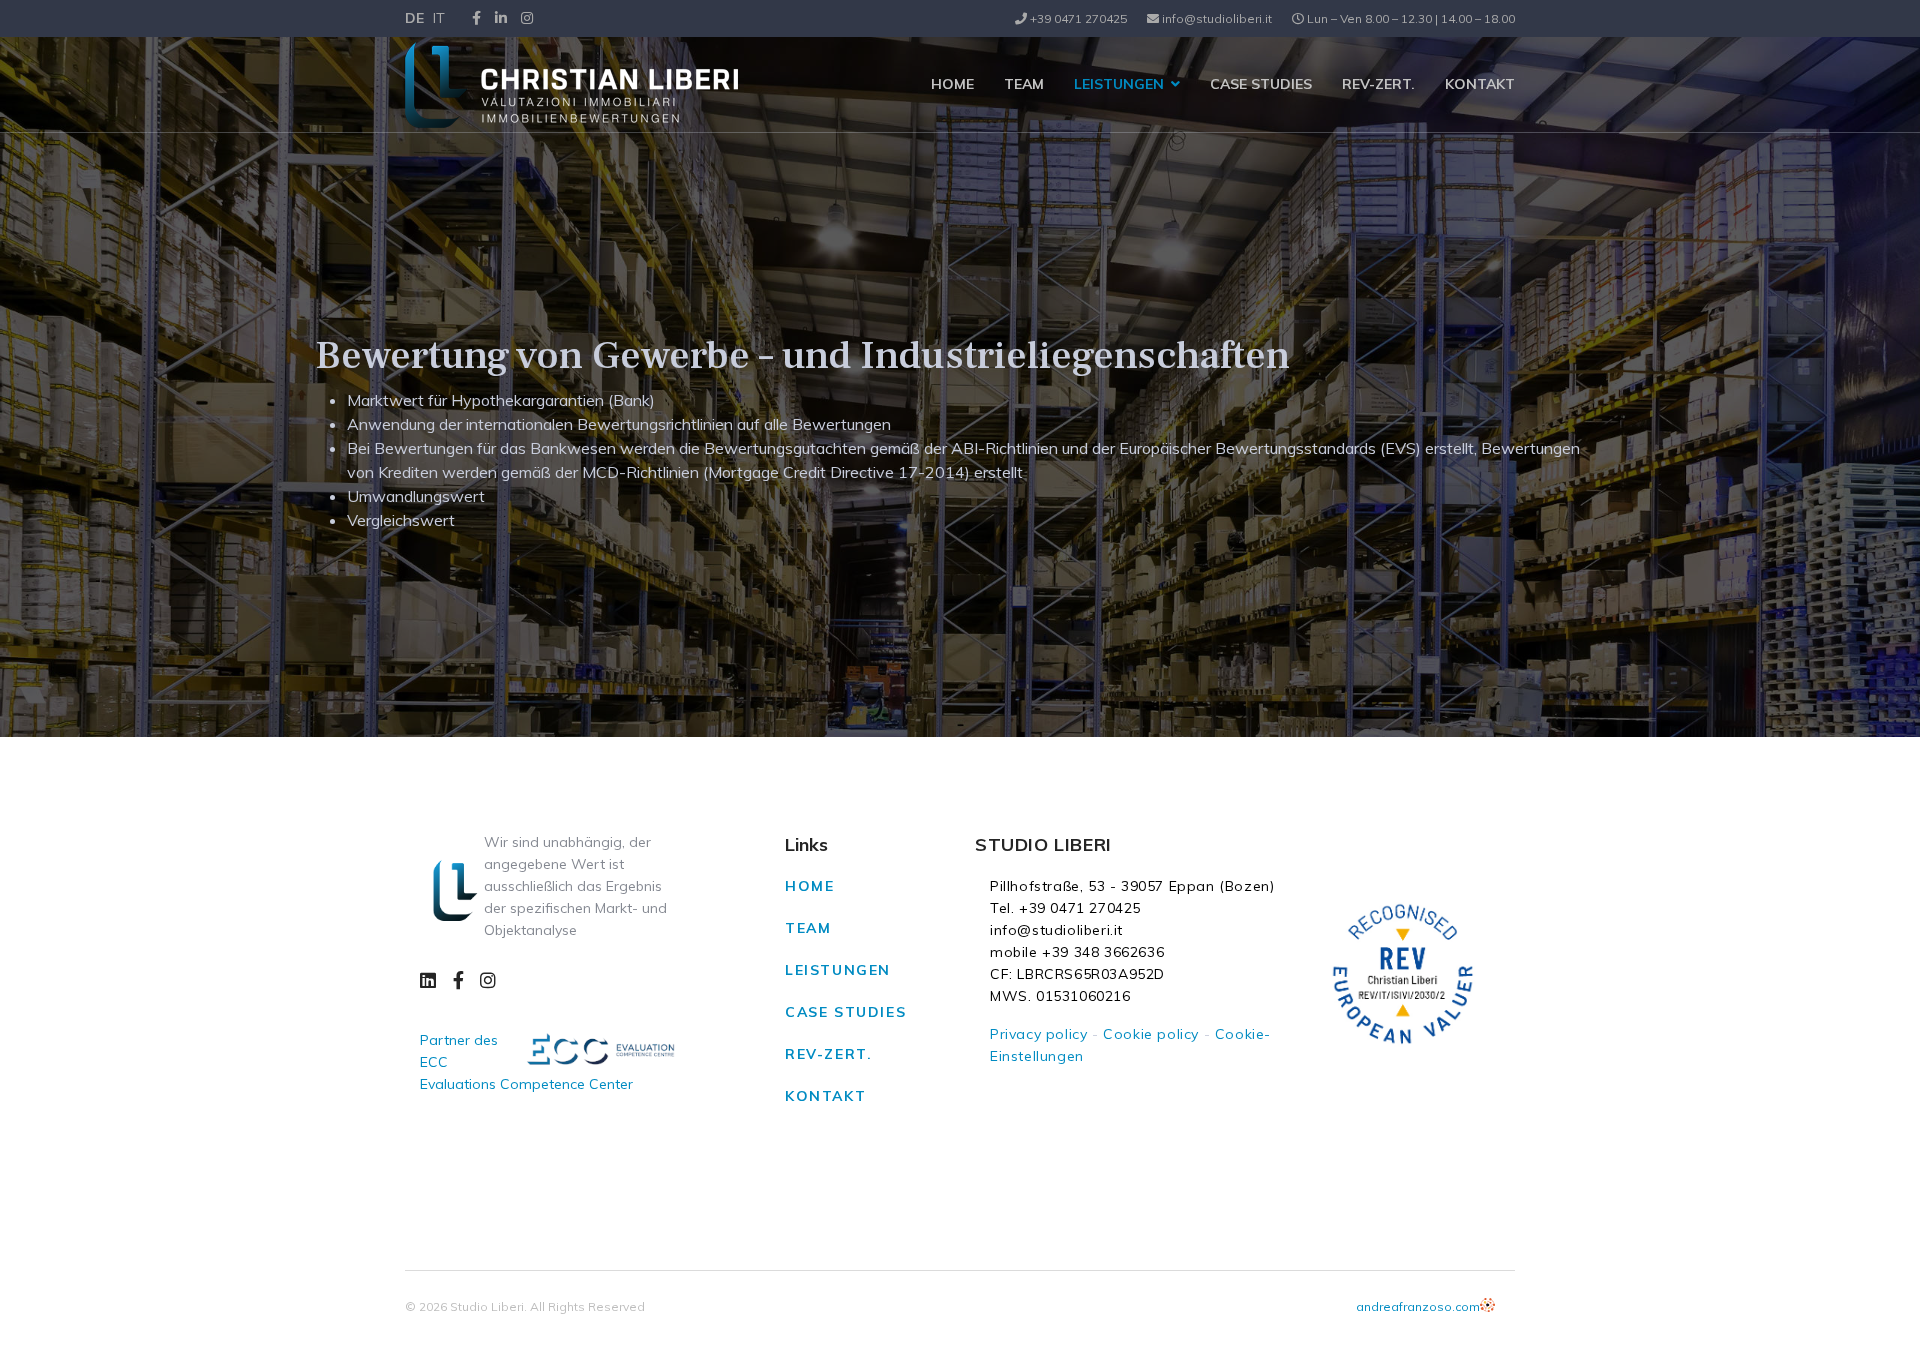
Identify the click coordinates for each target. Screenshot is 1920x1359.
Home (952, 84)
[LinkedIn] (501, 18)
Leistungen (1119, 84)
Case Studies (1261, 84)
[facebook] (476, 18)
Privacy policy (1038, 1034)
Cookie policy (1151, 1034)
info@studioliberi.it (1217, 18)
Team (1024, 84)
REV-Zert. (1378, 84)
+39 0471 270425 (1078, 18)
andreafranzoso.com (1418, 1306)
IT (439, 18)
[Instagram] (527, 18)
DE (414, 18)
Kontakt (1480, 84)
